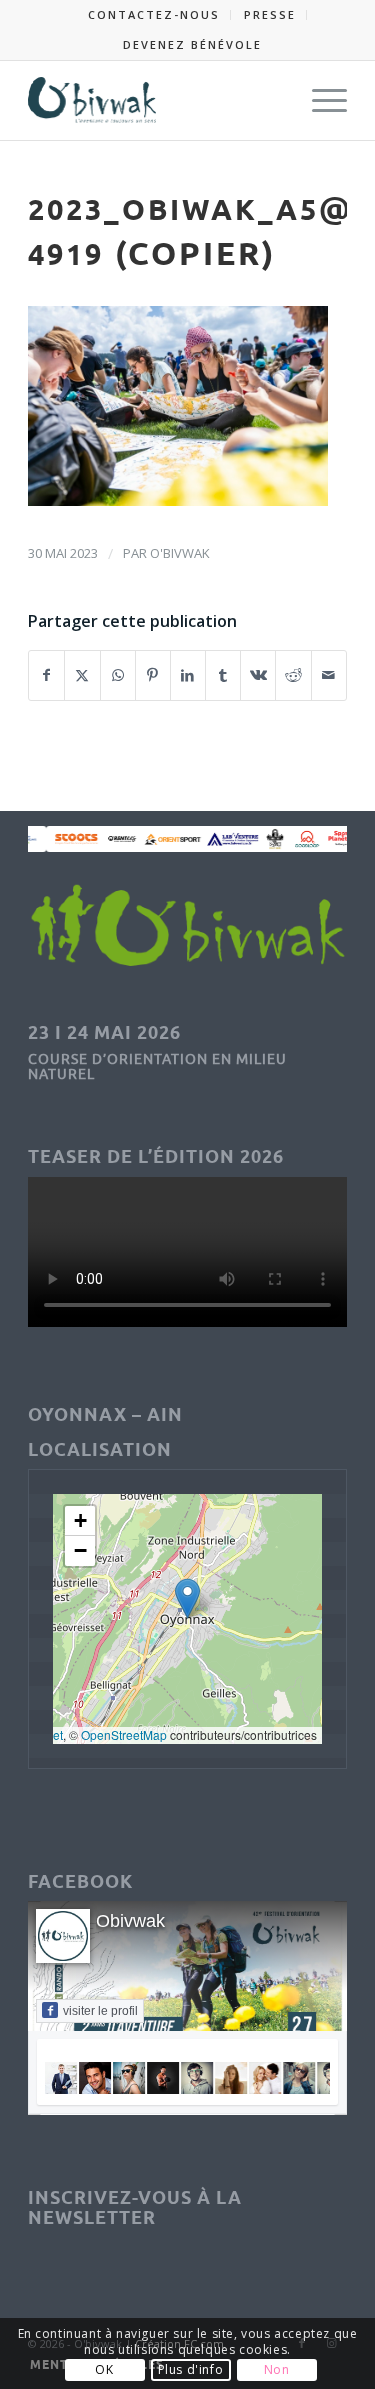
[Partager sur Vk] (258, 675)
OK (104, 2369)
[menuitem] (154, 15)
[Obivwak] (155, 100)
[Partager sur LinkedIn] (188, 675)
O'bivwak (180, 553)
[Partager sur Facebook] (46, 675)
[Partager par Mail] (329, 675)
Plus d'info (191, 2369)
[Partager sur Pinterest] (153, 675)
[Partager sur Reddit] (293, 675)
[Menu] (319, 100)
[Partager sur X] (82, 675)
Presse (270, 14)
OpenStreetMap (124, 1734)
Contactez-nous (154, 14)
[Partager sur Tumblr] (223, 675)
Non (277, 2369)
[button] (187, 1598)
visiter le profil (100, 2011)
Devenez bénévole (192, 44)
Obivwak (130, 1921)
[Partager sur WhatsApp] (118, 675)
